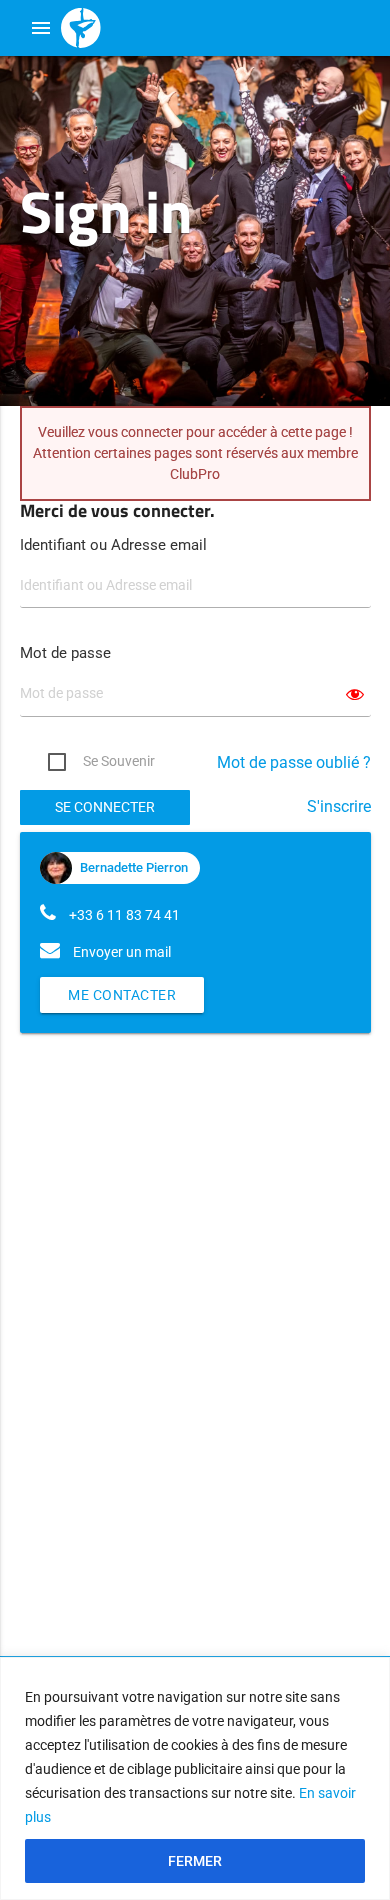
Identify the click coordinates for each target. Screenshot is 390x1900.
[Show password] (355, 694)
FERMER (195, 1861)
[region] (195, 1778)
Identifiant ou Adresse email (113, 545)
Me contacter (122, 995)
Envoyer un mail (122, 952)
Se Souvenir (119, 761)
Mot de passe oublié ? (294, 762)
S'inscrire (339, 806)
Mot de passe (65, 653)
